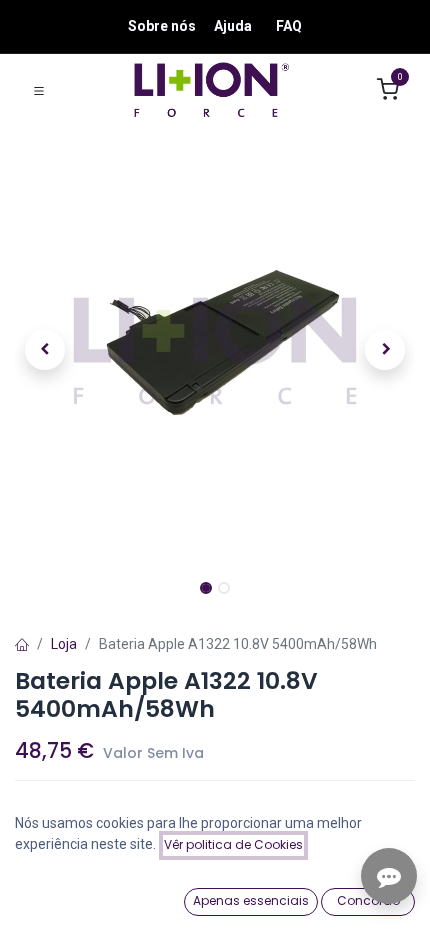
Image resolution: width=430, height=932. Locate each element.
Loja (64, 644)
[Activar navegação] (39, 90)
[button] (45, 350)
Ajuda (233, 26)
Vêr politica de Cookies (233, 844)
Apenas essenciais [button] (251, 900)
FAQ (289, 26)
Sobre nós (162, 26)
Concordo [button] (368, 900)
